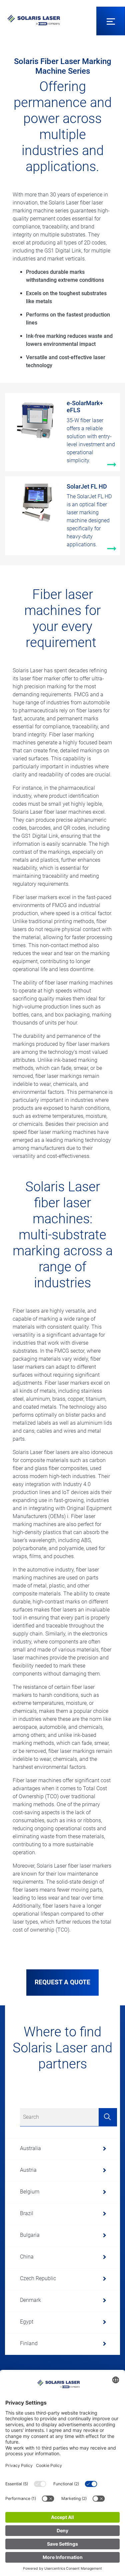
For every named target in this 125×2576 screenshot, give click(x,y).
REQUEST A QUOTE (62, 1982)
